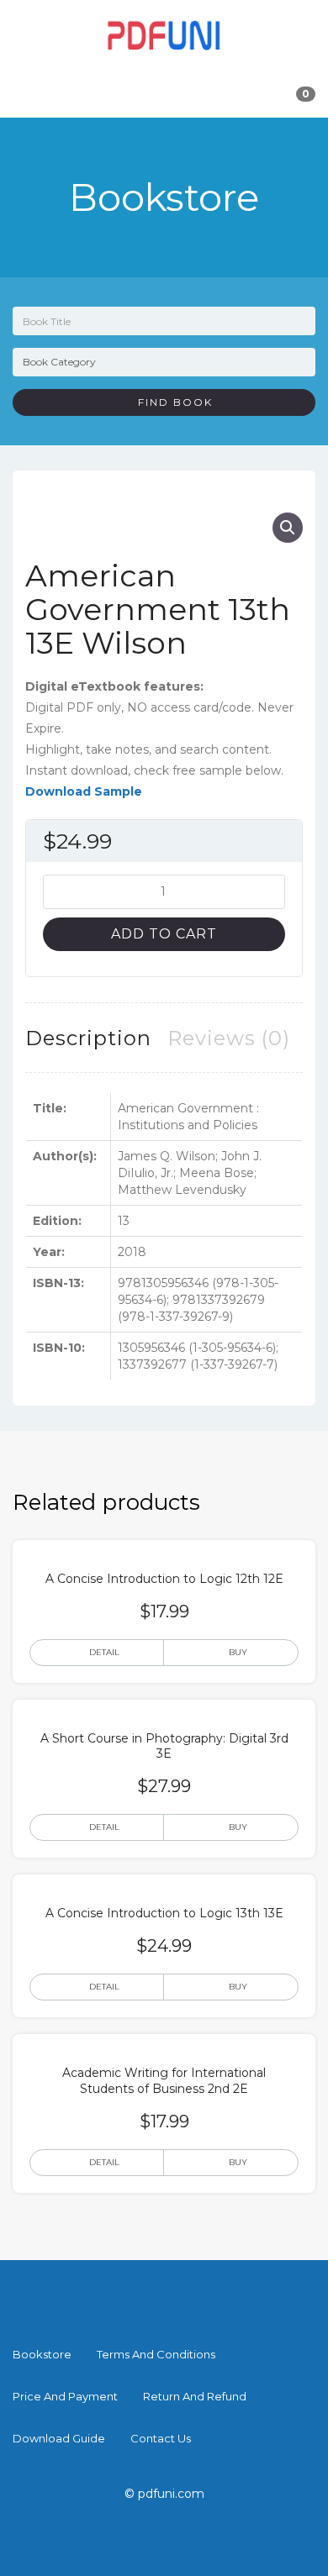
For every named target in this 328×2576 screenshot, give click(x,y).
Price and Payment (65, 2396)
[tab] (88, 1038)
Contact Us (161, 2438)
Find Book (169, 402)
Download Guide (59, 2438)
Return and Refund (195, 2396)
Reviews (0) (229, 1038)
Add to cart (164, 934)
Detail (104, 1652)
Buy (238, 1652)
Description (88, 1038)
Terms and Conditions (156, 2354)
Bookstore (42, 2354)
